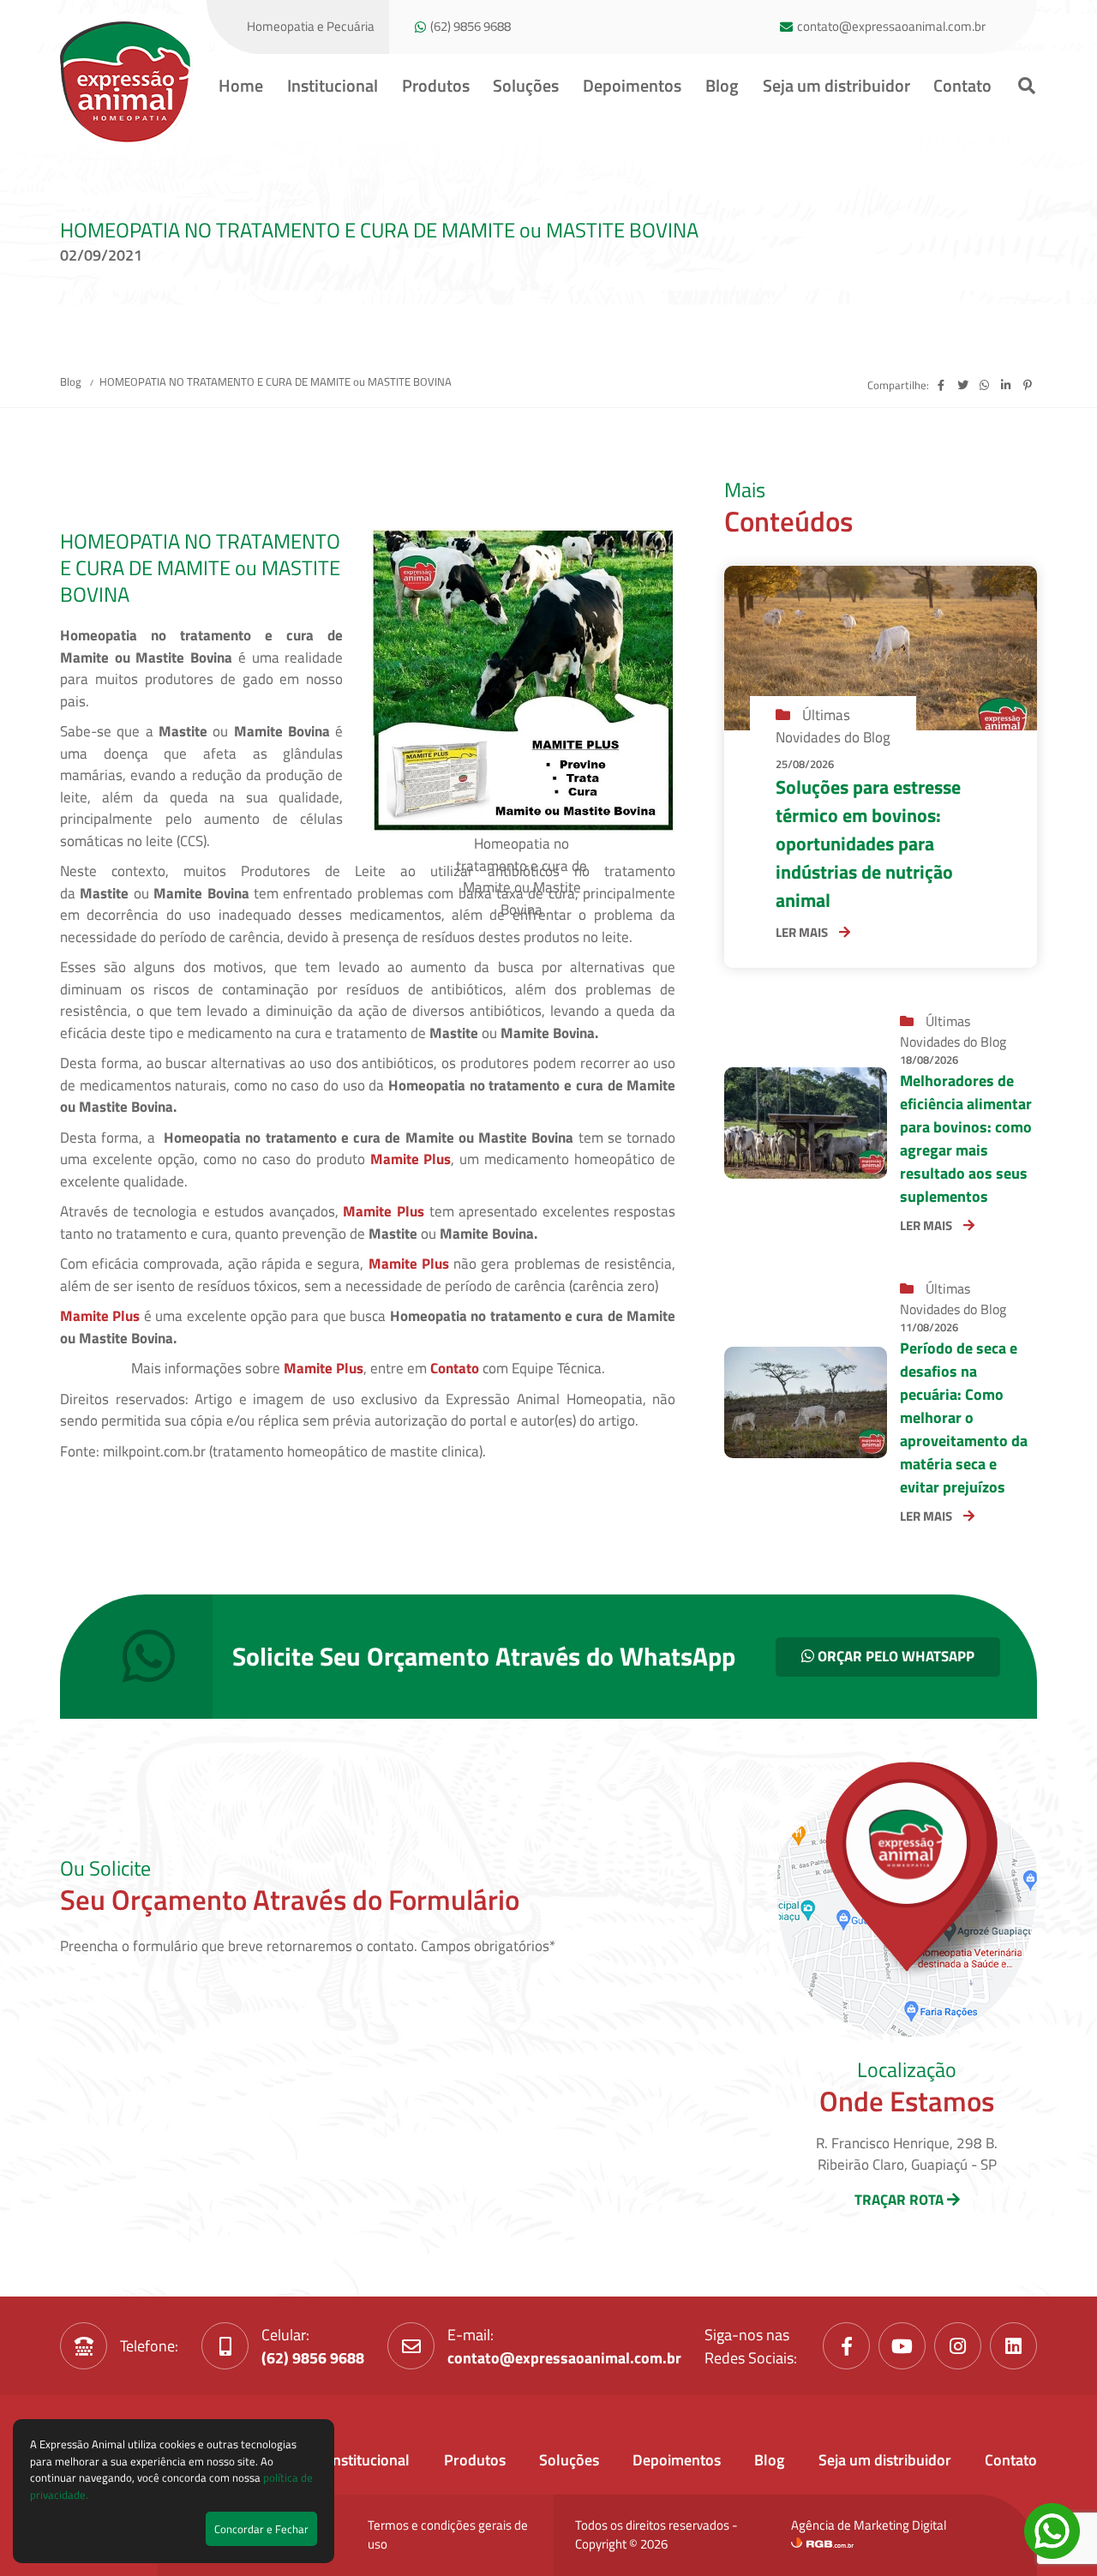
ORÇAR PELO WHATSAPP (894, 1656)
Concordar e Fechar (261, 2529)
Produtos (436, 85)
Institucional (333, 85)
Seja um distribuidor (836, 85)
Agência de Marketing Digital (869, 2525)
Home (241, 85)
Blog (722, 85)
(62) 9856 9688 (471, 27)
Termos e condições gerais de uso (448, 2535)
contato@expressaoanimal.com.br (891, 27)
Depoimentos (632, 85)
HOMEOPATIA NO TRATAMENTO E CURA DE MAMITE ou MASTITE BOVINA (276, 381)
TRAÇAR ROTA (901, 2200)
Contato (962, 85)
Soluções (526, 85)
